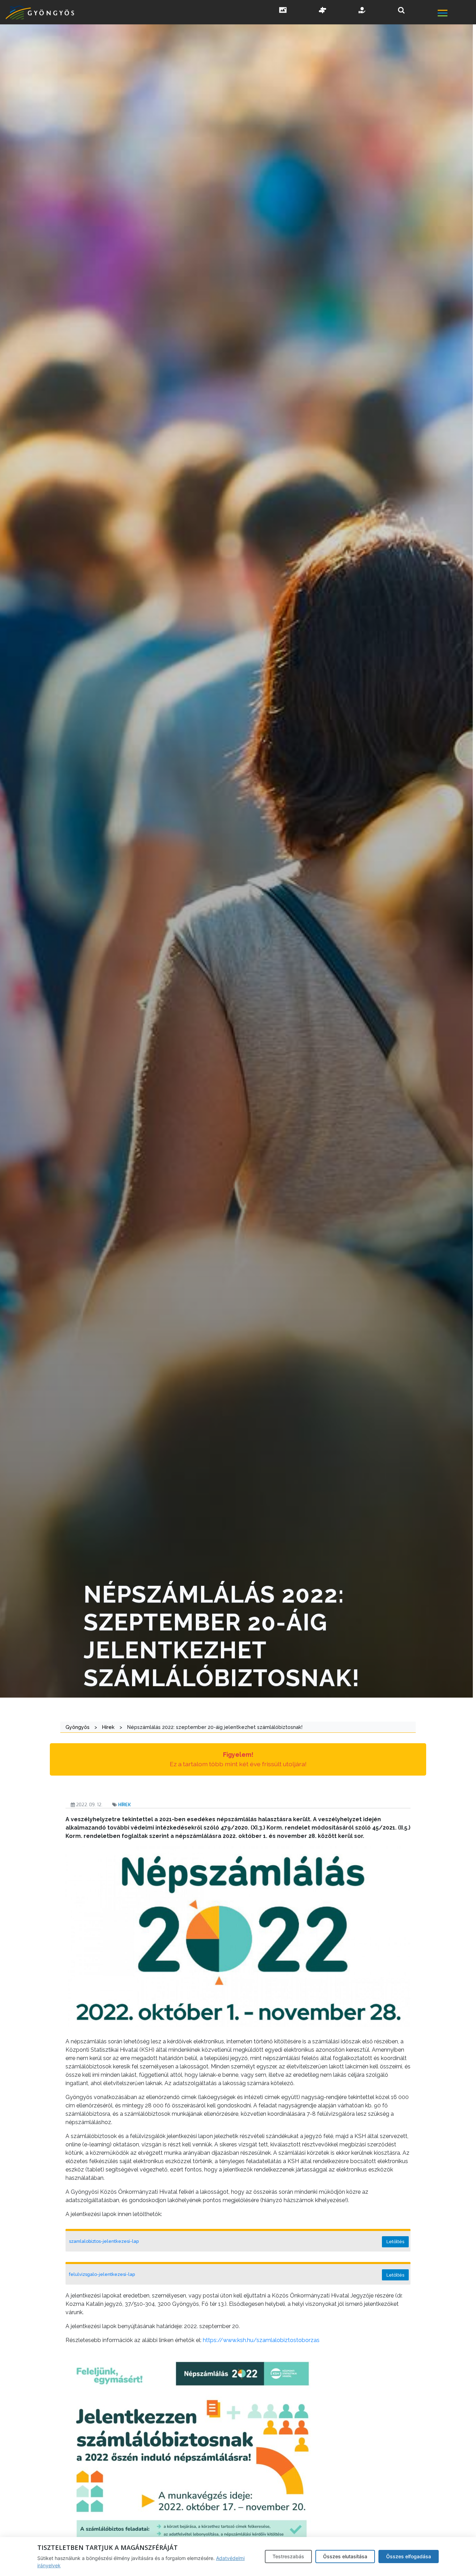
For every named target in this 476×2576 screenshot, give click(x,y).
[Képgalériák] (283, 11)
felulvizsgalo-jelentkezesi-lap (102, 2274)
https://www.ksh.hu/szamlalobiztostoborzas (261, 2340)
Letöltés (395, 2242)
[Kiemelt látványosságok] (323, 11)
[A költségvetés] (362, 11)
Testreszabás (288, 2556)
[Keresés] (401, 10)
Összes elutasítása (345, 2556)
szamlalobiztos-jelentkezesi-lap (104, 2241)
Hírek (124, 1805)
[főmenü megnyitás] (456, 14)
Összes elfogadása (409, 2556)
